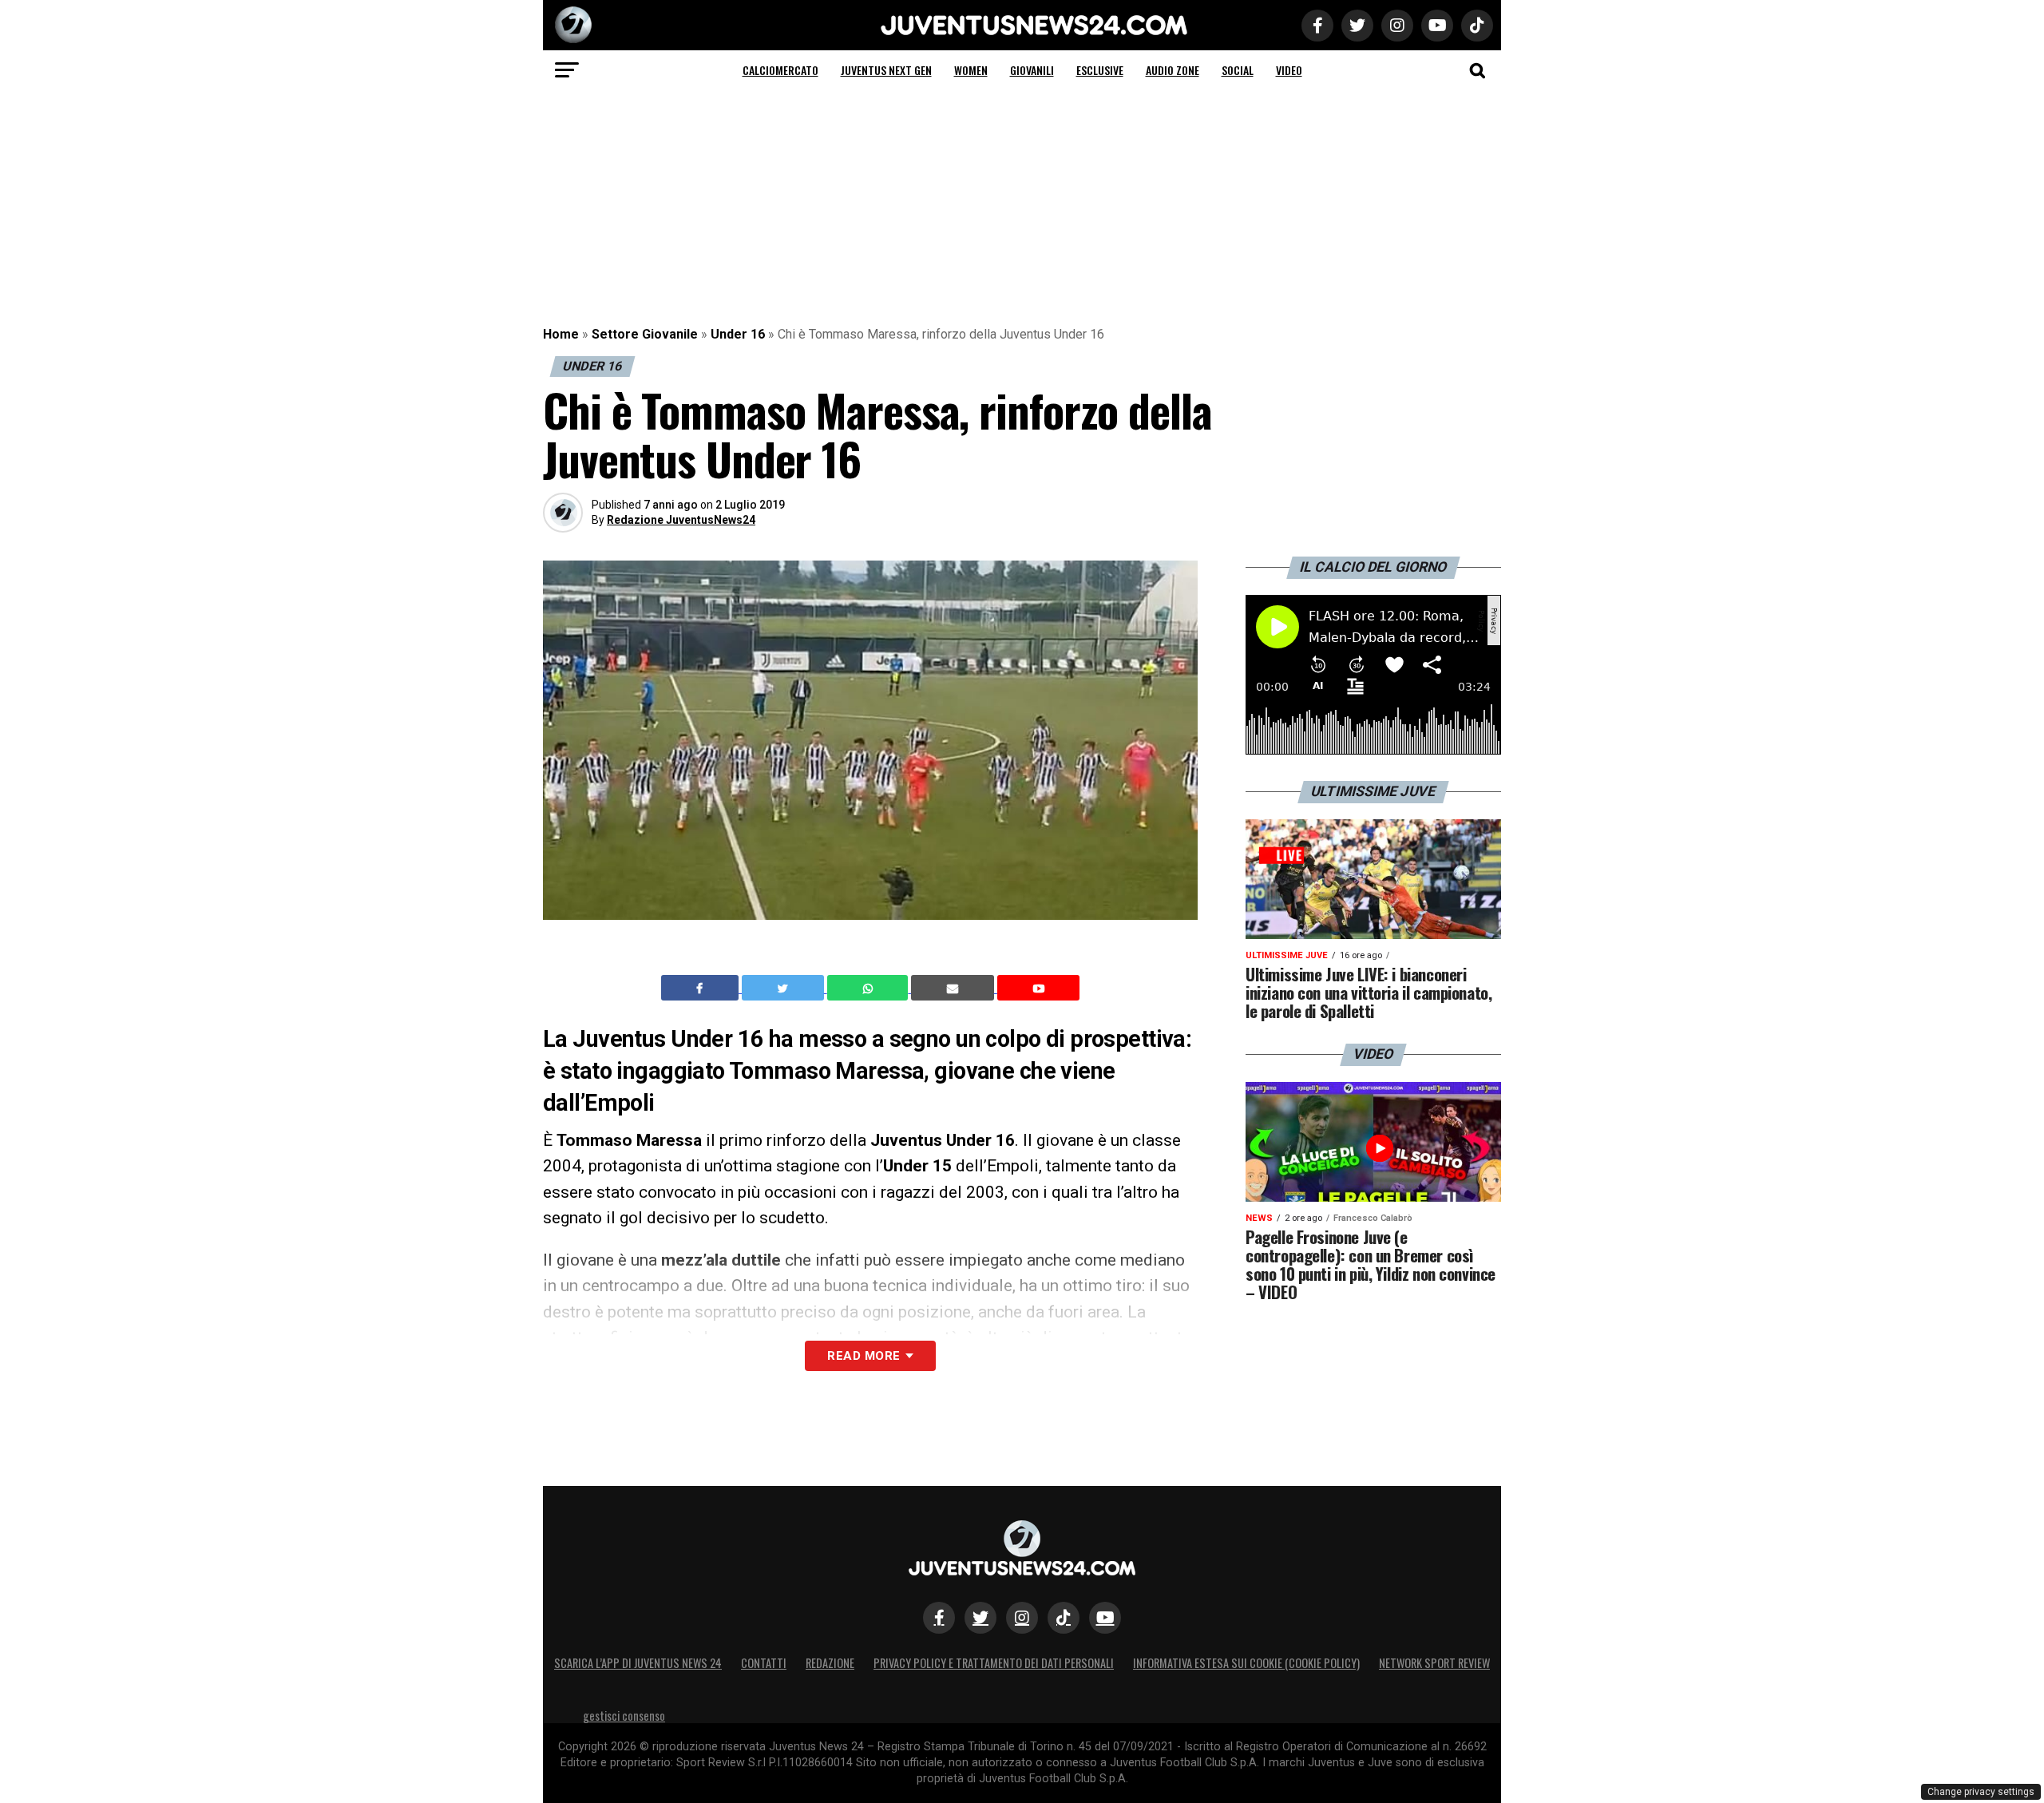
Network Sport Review (1434, 1663)
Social (1238, 70)
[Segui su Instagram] (1022, 1618)
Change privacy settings (1981, 1792)
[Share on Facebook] (702, 988)
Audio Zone (1173, 70)
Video (1289, 70)
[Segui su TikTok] (1064, 1618)
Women (971, 70)
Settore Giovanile (645, 334)
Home (561, 334)
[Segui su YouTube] (1105, 1618)
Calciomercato (780, 70)
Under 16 (738, 334)
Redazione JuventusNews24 (681, 520)
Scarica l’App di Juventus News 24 (638, 1663)
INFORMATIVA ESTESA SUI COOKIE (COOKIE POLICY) (1246, 1663)
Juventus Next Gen (886, 70)
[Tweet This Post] (784, 988)
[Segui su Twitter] (980, 1618)
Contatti (764, 1663)
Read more (864, 1356)
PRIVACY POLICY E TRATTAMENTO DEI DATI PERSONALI (994, 1663)
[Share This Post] (869, 988)
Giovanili (1032, 70)
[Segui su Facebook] (939, 1618)
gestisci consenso (624, 1716)
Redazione (830, 1663)
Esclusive (1100, 70)
